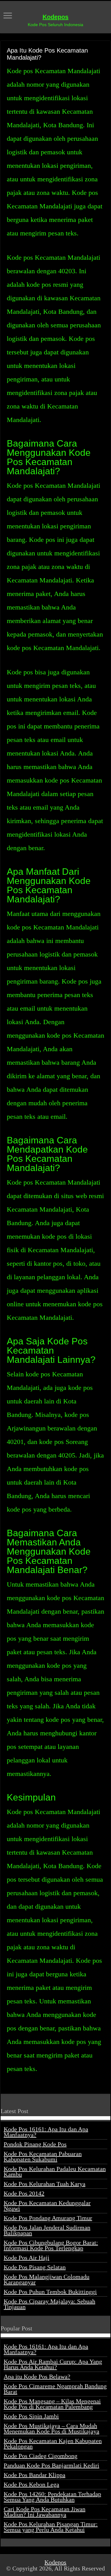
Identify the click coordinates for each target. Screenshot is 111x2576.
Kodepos (55, 17)
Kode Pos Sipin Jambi (31, 2416)
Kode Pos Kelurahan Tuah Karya (45, 2184)
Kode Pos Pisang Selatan (35, 2267)
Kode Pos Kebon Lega (31, 2484)
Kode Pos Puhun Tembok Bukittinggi (50, 2292)
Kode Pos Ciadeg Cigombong (41, 2456)
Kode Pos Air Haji (27, 2258)
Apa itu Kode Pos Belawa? (37, 2377)
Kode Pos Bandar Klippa (35, 2475)
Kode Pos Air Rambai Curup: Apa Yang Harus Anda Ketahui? (53, 2364)
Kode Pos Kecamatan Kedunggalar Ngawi (47, 2206)
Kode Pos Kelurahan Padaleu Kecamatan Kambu (55, 2172)
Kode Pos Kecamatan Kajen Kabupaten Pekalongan (53, 2444)
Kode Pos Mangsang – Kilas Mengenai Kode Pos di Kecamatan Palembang (52, 2404)
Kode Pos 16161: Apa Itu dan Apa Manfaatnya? (46, 2132)
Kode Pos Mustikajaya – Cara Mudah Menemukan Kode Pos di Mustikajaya (51, 2428)
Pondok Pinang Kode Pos (35, 2144)
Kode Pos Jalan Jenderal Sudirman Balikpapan (47, 2230)
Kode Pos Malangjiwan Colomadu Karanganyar (47, 2279)
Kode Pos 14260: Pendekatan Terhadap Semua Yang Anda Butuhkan (52, 2497)
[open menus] (8, 16)
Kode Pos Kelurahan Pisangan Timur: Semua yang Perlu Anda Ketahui (51, 2527)
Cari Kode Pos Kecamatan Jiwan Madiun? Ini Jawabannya (45, 2512)
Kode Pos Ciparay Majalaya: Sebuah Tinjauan (49, 2304)
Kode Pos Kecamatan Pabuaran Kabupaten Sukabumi (43, 2156)
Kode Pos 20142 (24, 2193)
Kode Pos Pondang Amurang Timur (48, 2218)
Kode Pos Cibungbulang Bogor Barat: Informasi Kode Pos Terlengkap (51, 2245)
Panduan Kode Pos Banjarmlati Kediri (51, 2465)
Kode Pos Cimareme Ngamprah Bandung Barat (55, 2389)
